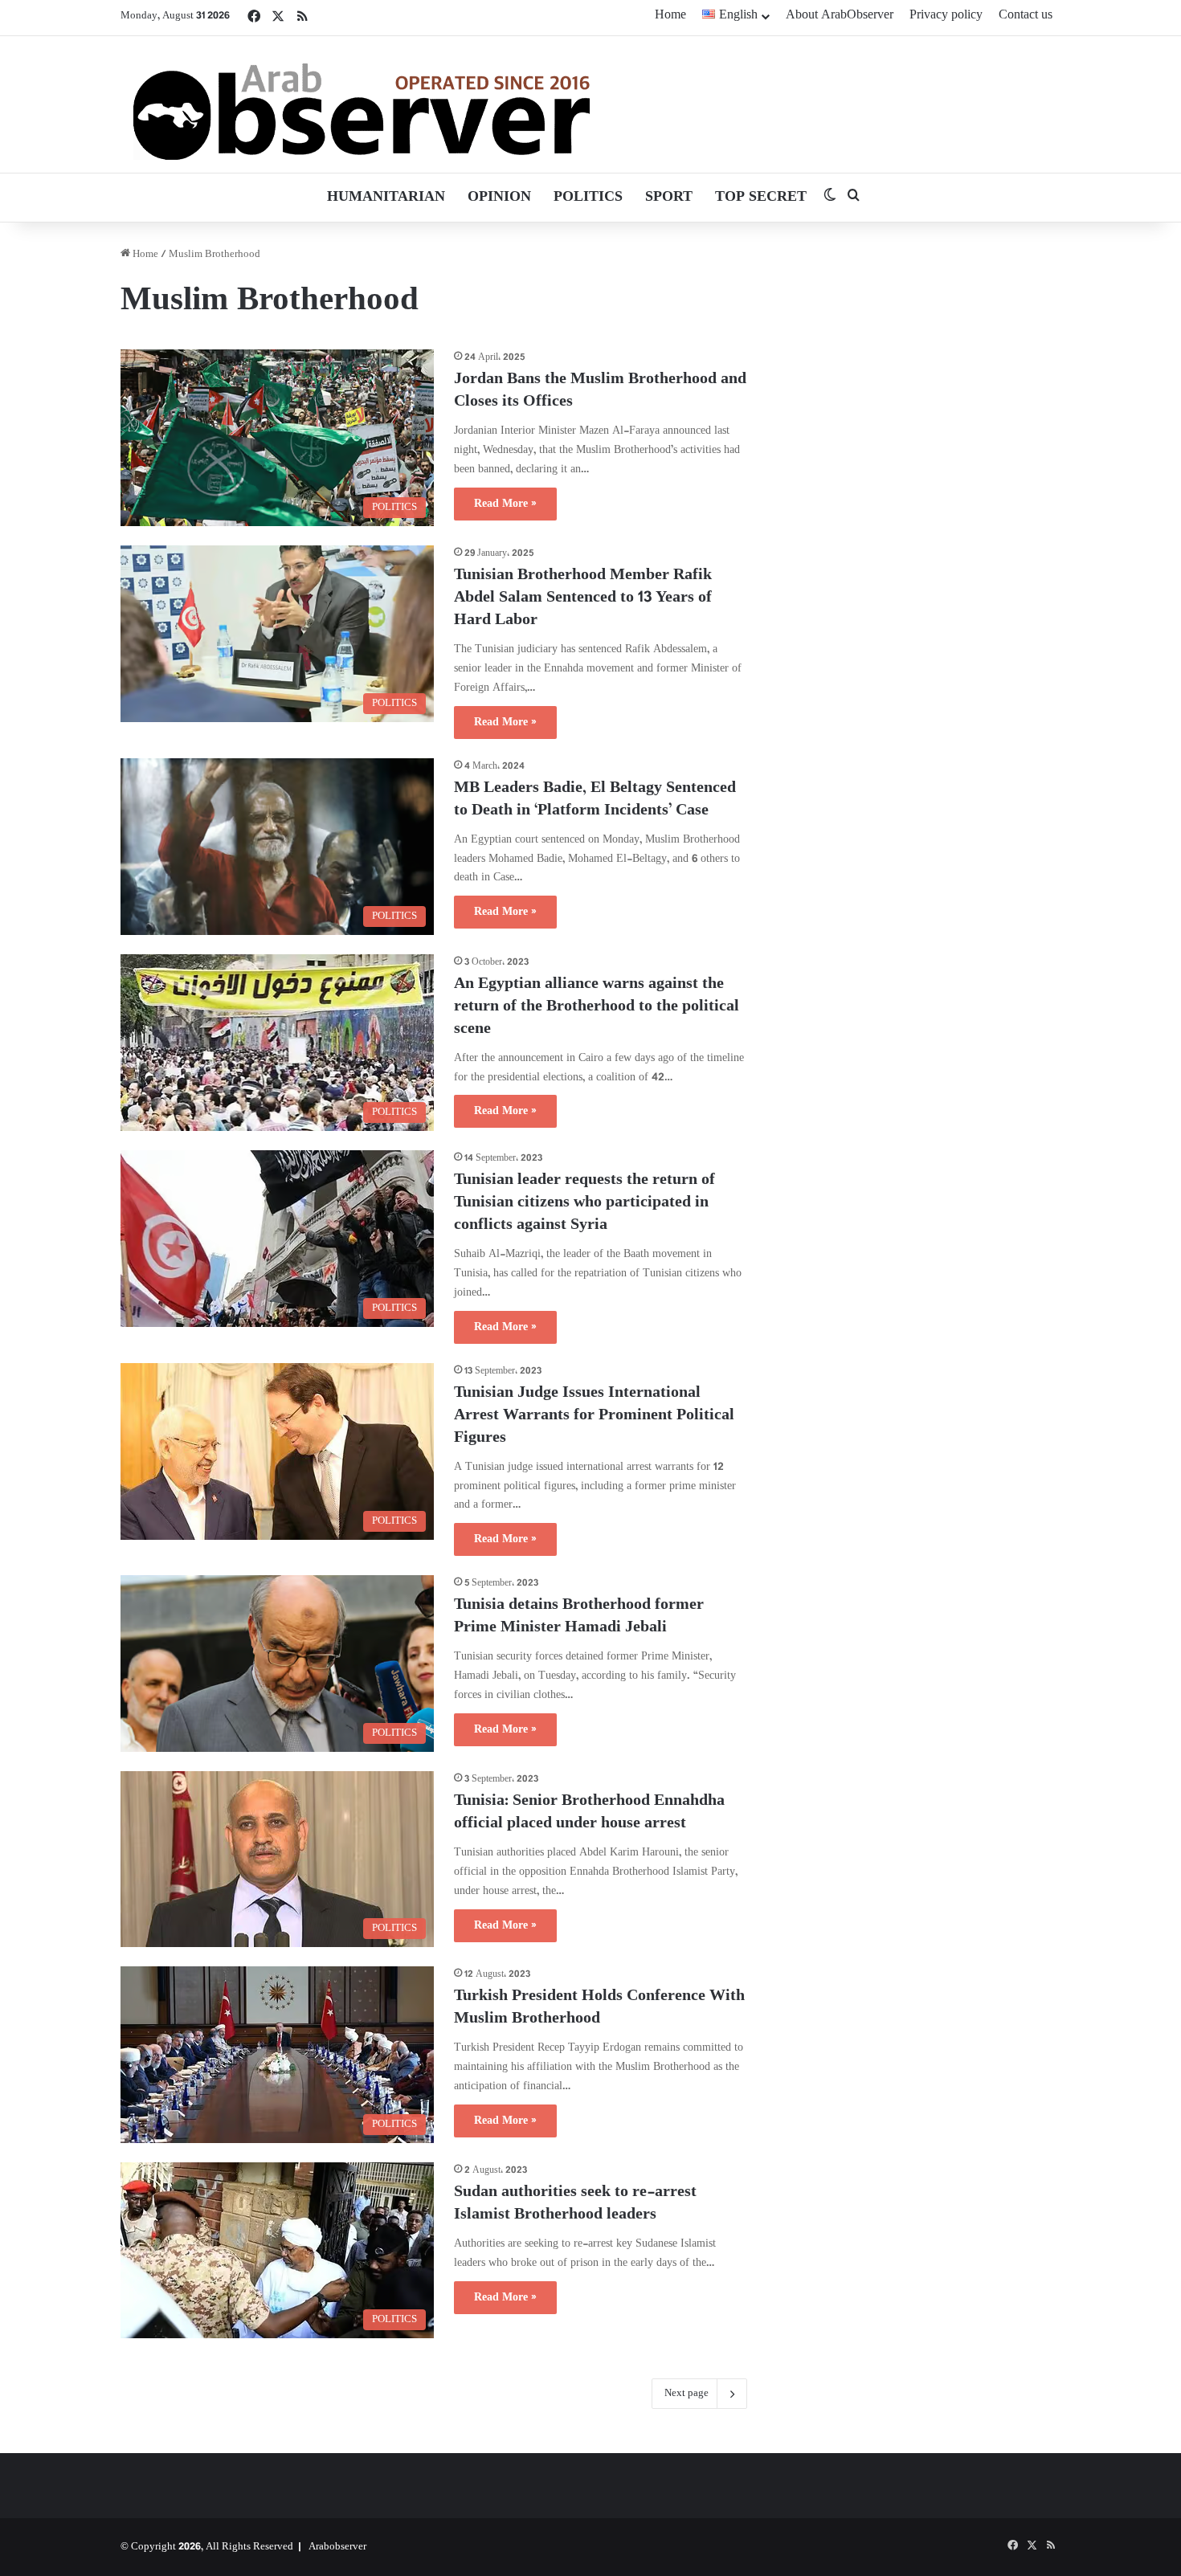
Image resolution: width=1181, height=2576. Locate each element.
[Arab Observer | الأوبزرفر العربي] (362, 104)
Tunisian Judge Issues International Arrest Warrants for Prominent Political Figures (594, 1416)
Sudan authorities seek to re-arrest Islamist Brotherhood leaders (575, 2204)
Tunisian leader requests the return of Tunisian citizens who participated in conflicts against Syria (584, 1203)
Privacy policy (946, 16)
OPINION (499, 198)
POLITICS (588, 198)
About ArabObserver (840, 16)
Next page (687, 2394)
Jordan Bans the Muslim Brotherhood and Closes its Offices (600, 391)
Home (670, 16)
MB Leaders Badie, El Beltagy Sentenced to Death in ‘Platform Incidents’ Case (595, 800)
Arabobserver (337, 2547)
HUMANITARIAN (386, 198)
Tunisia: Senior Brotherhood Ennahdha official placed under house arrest (589, 1813)
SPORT (669, 198)
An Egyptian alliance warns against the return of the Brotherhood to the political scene (597, 1007)
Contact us (1026, 16)
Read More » (505, 504)
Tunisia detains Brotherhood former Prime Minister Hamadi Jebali (579, 1617)
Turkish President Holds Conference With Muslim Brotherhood (599, 2008)
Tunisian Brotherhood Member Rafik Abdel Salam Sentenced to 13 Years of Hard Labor (583, 598)
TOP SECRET (761, 198)
